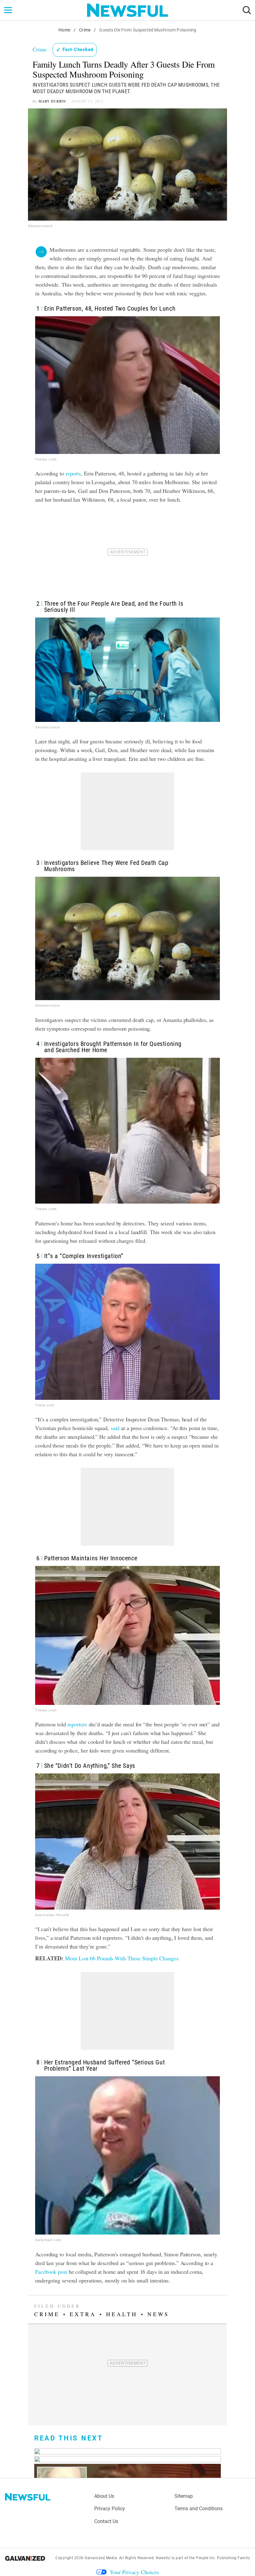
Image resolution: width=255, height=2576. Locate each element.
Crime (85, 30)
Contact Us (106, 2521)
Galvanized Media (101, 2558)
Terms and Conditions (199, 2509)
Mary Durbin (52, 101)
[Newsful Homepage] (127, 10)
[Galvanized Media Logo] (25, 2558)
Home (64, 30)
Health (122, 2314)
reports (73, 473)
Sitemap (184, 2496)
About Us (104, 2496)
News (158, 2314)
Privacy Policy (110, 2509)
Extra (83, 2314)
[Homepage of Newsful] (28, 2497)
